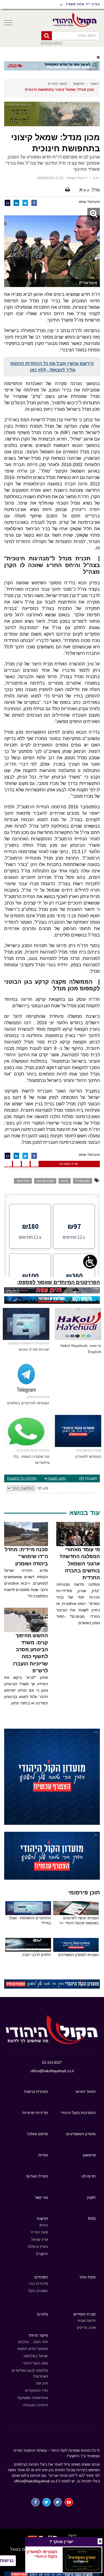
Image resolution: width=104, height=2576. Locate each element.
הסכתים (41, 2277)
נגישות (7, 2561)
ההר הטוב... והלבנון (33, 2342)
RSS (92, 2219)
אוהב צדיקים (86, 2328)
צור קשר (41, 2197)
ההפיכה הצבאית (36, 2405)
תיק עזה (42, 2383)
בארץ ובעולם (38, 2247)
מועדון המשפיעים (81, 2134)
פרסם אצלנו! (37, 2134)
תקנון (91, 2197)
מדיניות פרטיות (35, 2113)
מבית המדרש (85, 2314)
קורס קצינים (45, 1181)
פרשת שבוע (87, 2321)
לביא (65, 1181)
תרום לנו (89, 2176)
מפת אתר (87, 2277)
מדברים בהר (38, 2284)
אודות (43, 2155)
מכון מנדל (83, 1181)
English (42, 2254)
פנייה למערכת (69, 1164)
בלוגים (43, 2314)
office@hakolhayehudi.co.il (52, 2071)
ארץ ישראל (40, 2240)
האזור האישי (85, 2091)
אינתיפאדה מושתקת (33, 2398)
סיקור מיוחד (38, 2335)
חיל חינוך (23, 1181)
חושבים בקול (38, 2291)
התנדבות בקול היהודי (78, 2113)
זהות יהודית (58, 84)
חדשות (79, 84)
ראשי (95, 84)
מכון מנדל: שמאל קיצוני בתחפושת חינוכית (59, 90)
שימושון (89, 2155)
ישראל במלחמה (36, 2356)
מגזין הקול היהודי (35, 2363)
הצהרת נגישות (36, 2091)
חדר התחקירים (36, 2391)
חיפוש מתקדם (52, 43)
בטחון (44, 2225)
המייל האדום (37, 2176)
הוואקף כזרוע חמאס (33, 2349)
